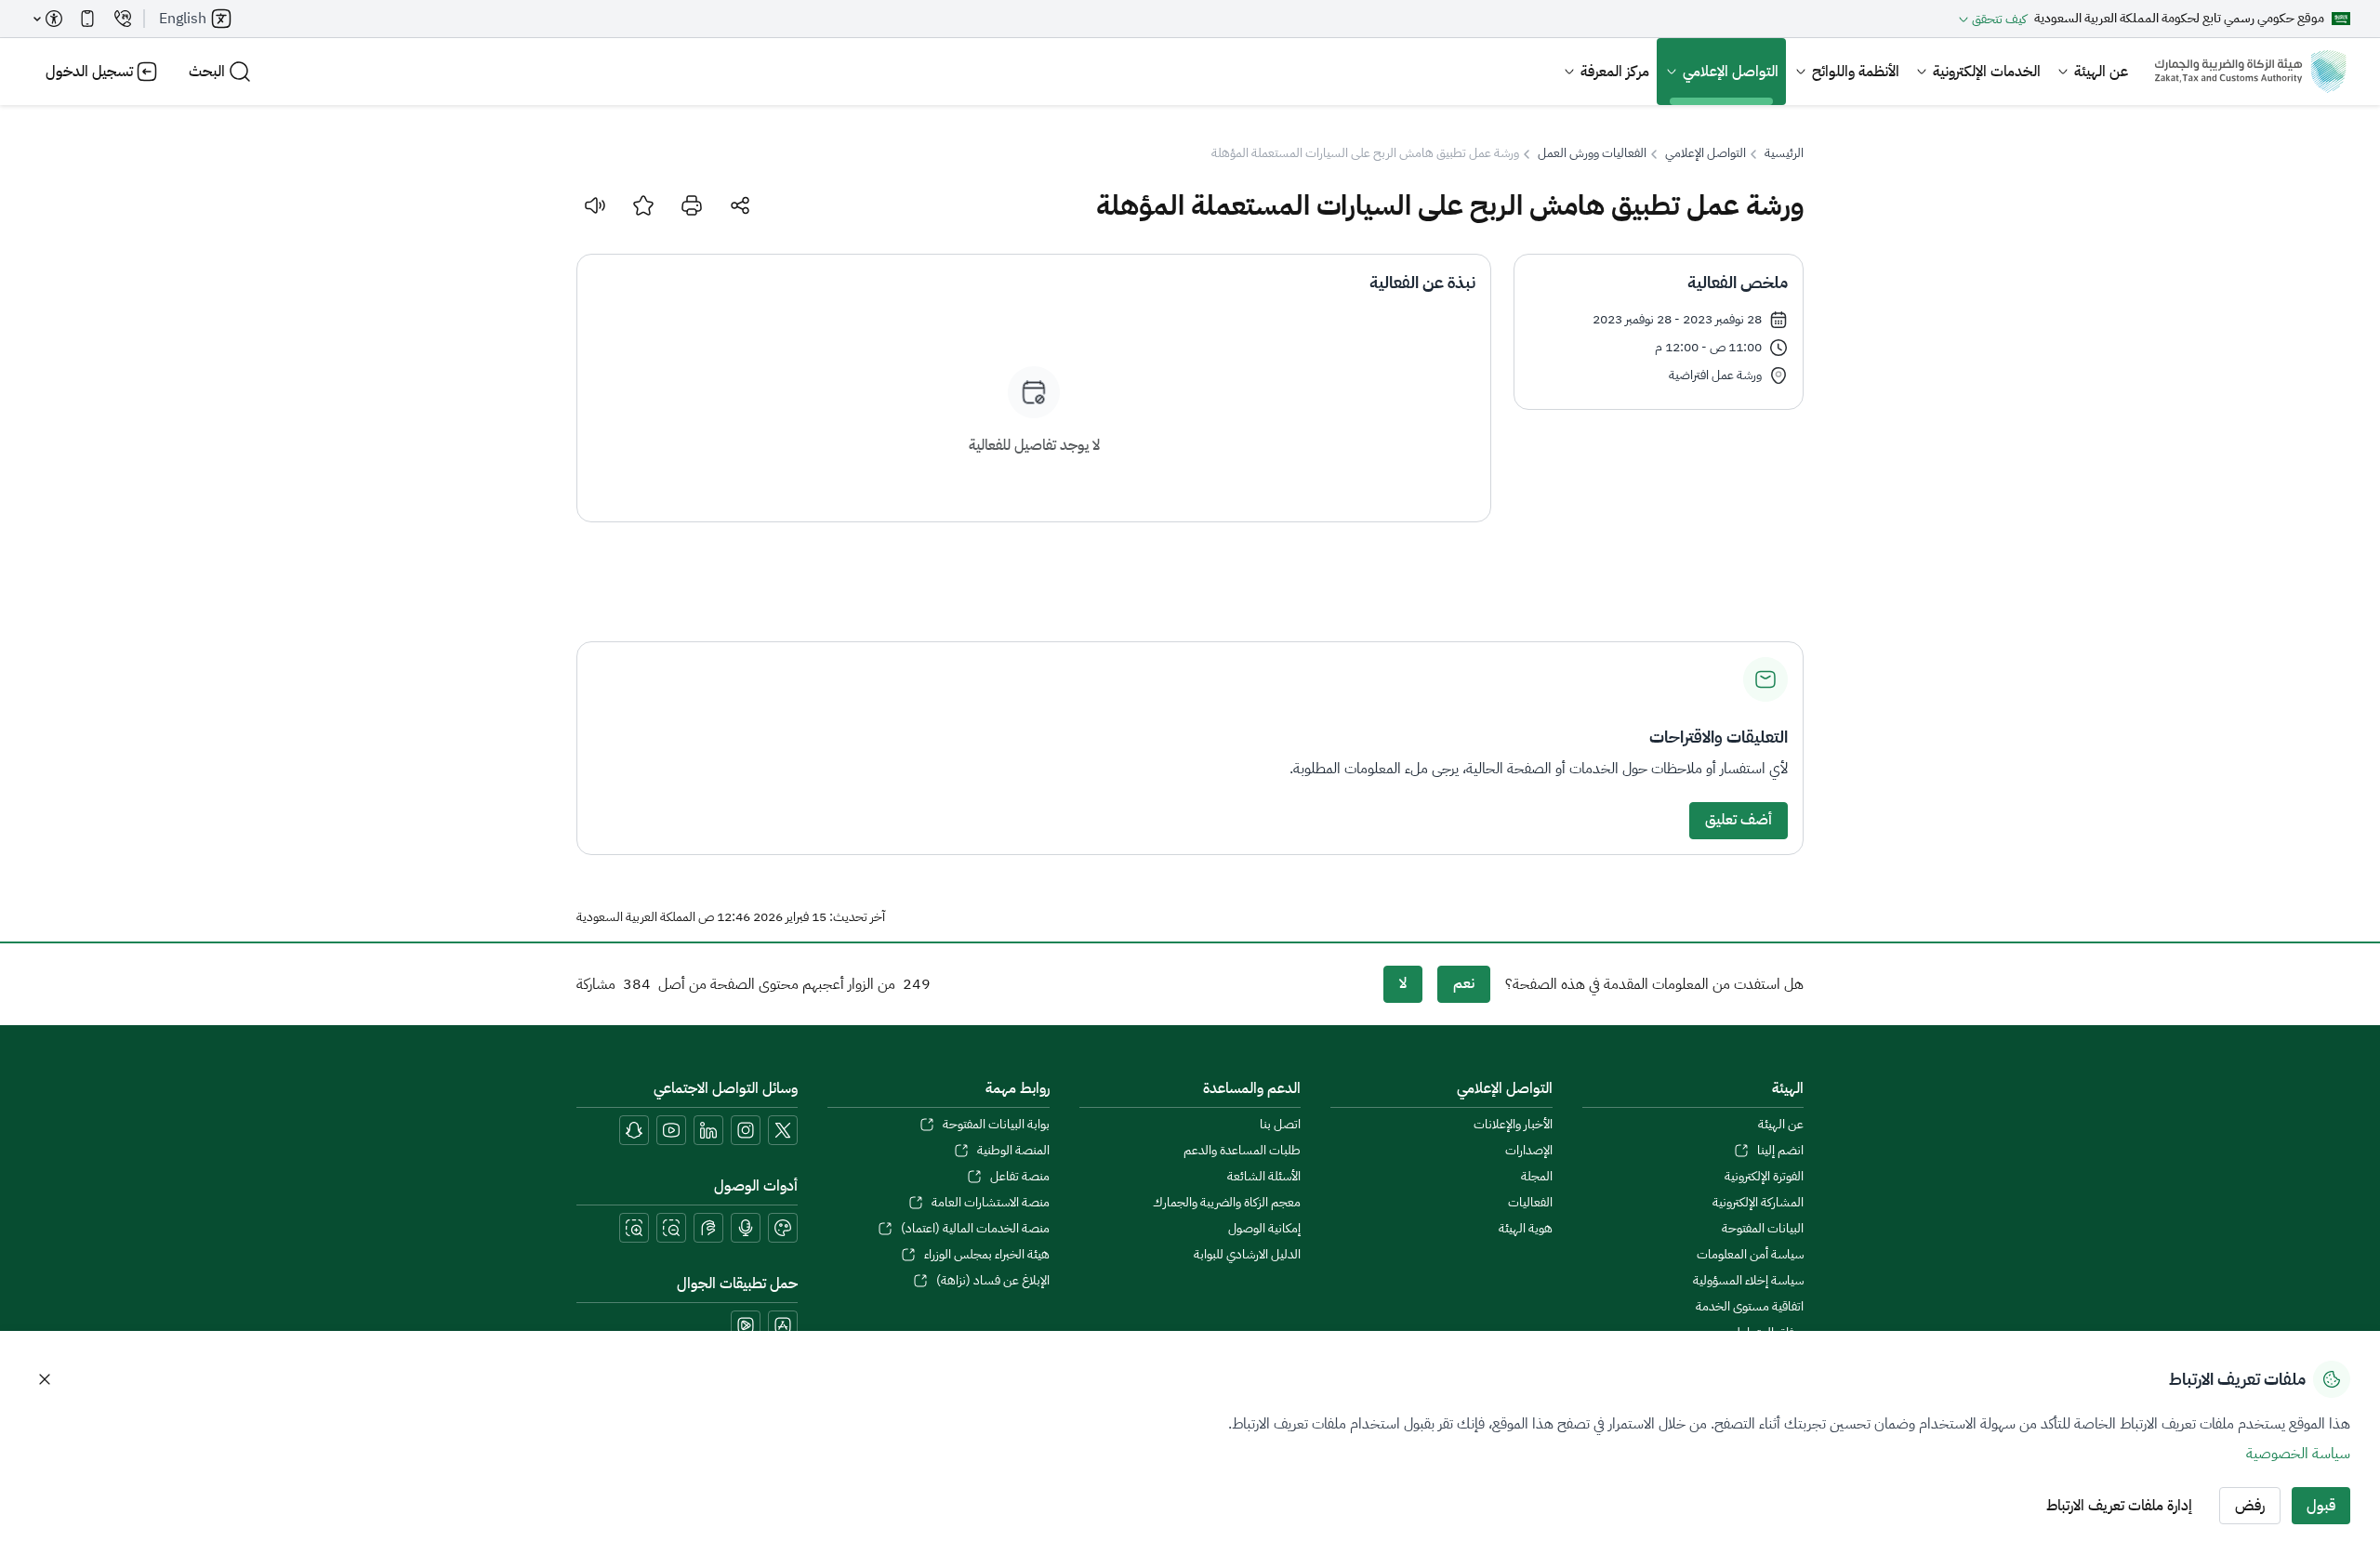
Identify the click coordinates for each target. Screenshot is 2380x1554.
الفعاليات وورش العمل (1592, 153)
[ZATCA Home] (2250, 72)
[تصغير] (671, 1228)
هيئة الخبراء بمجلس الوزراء (986, 1255)
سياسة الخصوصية (2298, 1454)
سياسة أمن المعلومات (1750, 1255)
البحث (207, 72)
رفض (2250, 1506)
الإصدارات (1528, 1151)
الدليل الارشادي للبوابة (1247, 1255)
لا (1403, 983)
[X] (783, 1130)
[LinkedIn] (708, 1130)
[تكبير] (634, 1228)
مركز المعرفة (1615, 72)
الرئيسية (1784, 153)
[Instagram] (746, 1130)
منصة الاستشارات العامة (990, 1203)
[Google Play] (746, 1325)
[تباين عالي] (783, 1228)
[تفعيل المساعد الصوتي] (746, 1228)
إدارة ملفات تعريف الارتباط (2119, 1506)
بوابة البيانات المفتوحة (996, 1125)
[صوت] (595, 205)
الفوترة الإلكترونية (1764, 1177)
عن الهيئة (2101, 72)
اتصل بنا (1280, 1125)
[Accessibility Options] (48, 19)
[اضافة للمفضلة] (643, 205)
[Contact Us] (123, 19)
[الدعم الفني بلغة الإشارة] (708, 1228)
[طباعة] (692, 205)
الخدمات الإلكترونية (1987, 72)
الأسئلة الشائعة (1264, 1177)
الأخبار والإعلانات (1513, 1125)
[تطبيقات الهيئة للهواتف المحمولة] (87, 19)
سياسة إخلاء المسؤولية (1748, 1281)
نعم (1464, 983)
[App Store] (783, 1325)
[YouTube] (671, 1130)
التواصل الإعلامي (1731, 72)
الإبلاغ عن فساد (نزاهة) (992, 1281)
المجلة (1536, 1177)
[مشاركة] (740, 205)
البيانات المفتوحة (1763, 1229)
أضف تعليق (1739, 820)
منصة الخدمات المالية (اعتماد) (975, 1229)
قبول (2321, 1506)
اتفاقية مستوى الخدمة (1750, 1307)
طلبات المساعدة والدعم (1242, 1151)
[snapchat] (634, 1130)
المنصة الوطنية (1013, 1151)
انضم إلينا (1780, 1151)
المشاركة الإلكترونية (1758, 1203)
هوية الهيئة (1525, 1229)
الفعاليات (1530, 1203)
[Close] (45, 1379)
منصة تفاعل (1019, 1177)
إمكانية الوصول (1264, 1229)
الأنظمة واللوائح (1856, 72)
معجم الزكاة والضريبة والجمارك (1227, 1203)
